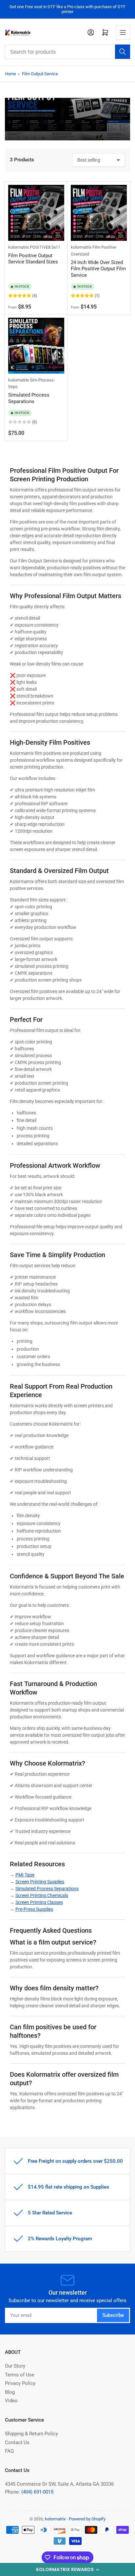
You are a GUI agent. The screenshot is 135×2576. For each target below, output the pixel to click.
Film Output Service (40, 74)
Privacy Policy (20, 2383)
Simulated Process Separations (29, 398)
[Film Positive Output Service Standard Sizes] (36, 213)
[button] (67, 2569)
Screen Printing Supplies (40, 1882)
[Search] (123, 52)
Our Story (15, 2366)
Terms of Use (20, 2375)
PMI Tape (25, 1875)
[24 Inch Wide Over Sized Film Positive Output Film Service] (99, 213)
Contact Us (17, 2443)
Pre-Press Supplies (34, 1909)
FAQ (9, 2451)
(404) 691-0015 (37, 2492)
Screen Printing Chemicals (42, 1895)
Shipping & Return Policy (31, 2434)
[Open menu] (123, 32)
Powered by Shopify (87, 2519)
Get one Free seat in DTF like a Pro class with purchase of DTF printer (67, 9)
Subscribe (113, 2315)
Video (11, 2401)
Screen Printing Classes (39, 1902)
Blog (10, 2392)
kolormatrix (19, 247)
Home (10, 74)
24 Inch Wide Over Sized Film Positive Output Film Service (98, 269)
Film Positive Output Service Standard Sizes (33, 259)
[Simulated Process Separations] (36, 346)
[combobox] (67, 52)
